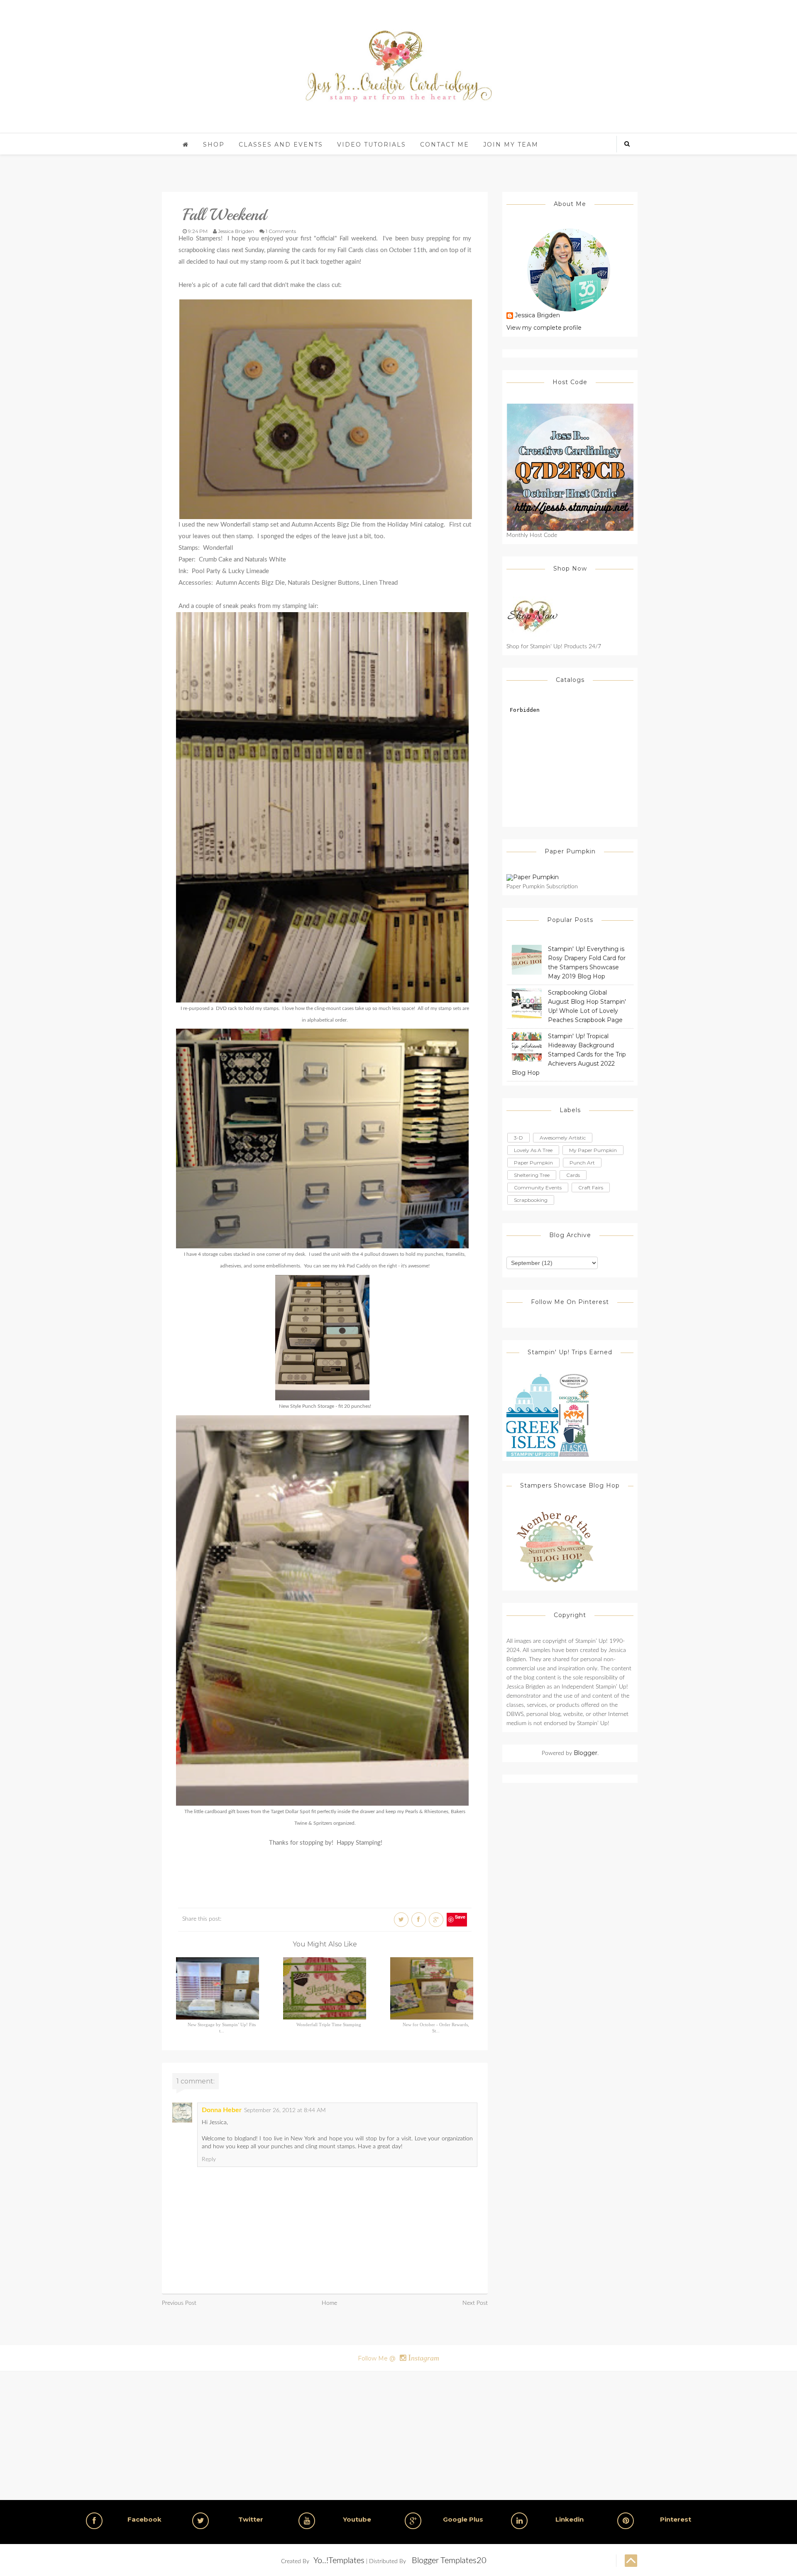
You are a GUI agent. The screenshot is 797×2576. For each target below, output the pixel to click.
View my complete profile (544, 328)
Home (329, 2303)
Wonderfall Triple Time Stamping (329, 2025)
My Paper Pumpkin (593, 1150)
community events (538, 1188)
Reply (209, 2159)
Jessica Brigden (537, 316)
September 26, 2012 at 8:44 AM (285, 2110)
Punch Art (582, 1163)
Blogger (586, 1753)
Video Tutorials (372, 145)
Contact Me (445, 145)
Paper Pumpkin (533, 1163)
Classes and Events (281, 145)
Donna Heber (222, 2110)
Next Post (475, 2303)
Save (460, 1917)
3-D (518, 1138)
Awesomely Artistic (563, 1138)
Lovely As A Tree (533, 1150)
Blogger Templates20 (449, 2561)
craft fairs (591, 1188)
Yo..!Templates (339, 2561)
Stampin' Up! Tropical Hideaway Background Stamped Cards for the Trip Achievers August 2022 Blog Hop (569, 1054)
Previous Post (179, 2303)
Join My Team (511, 145)
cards (573, 1175)
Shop (214, 145)
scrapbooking (531, 1200)
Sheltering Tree (532, 1175)
